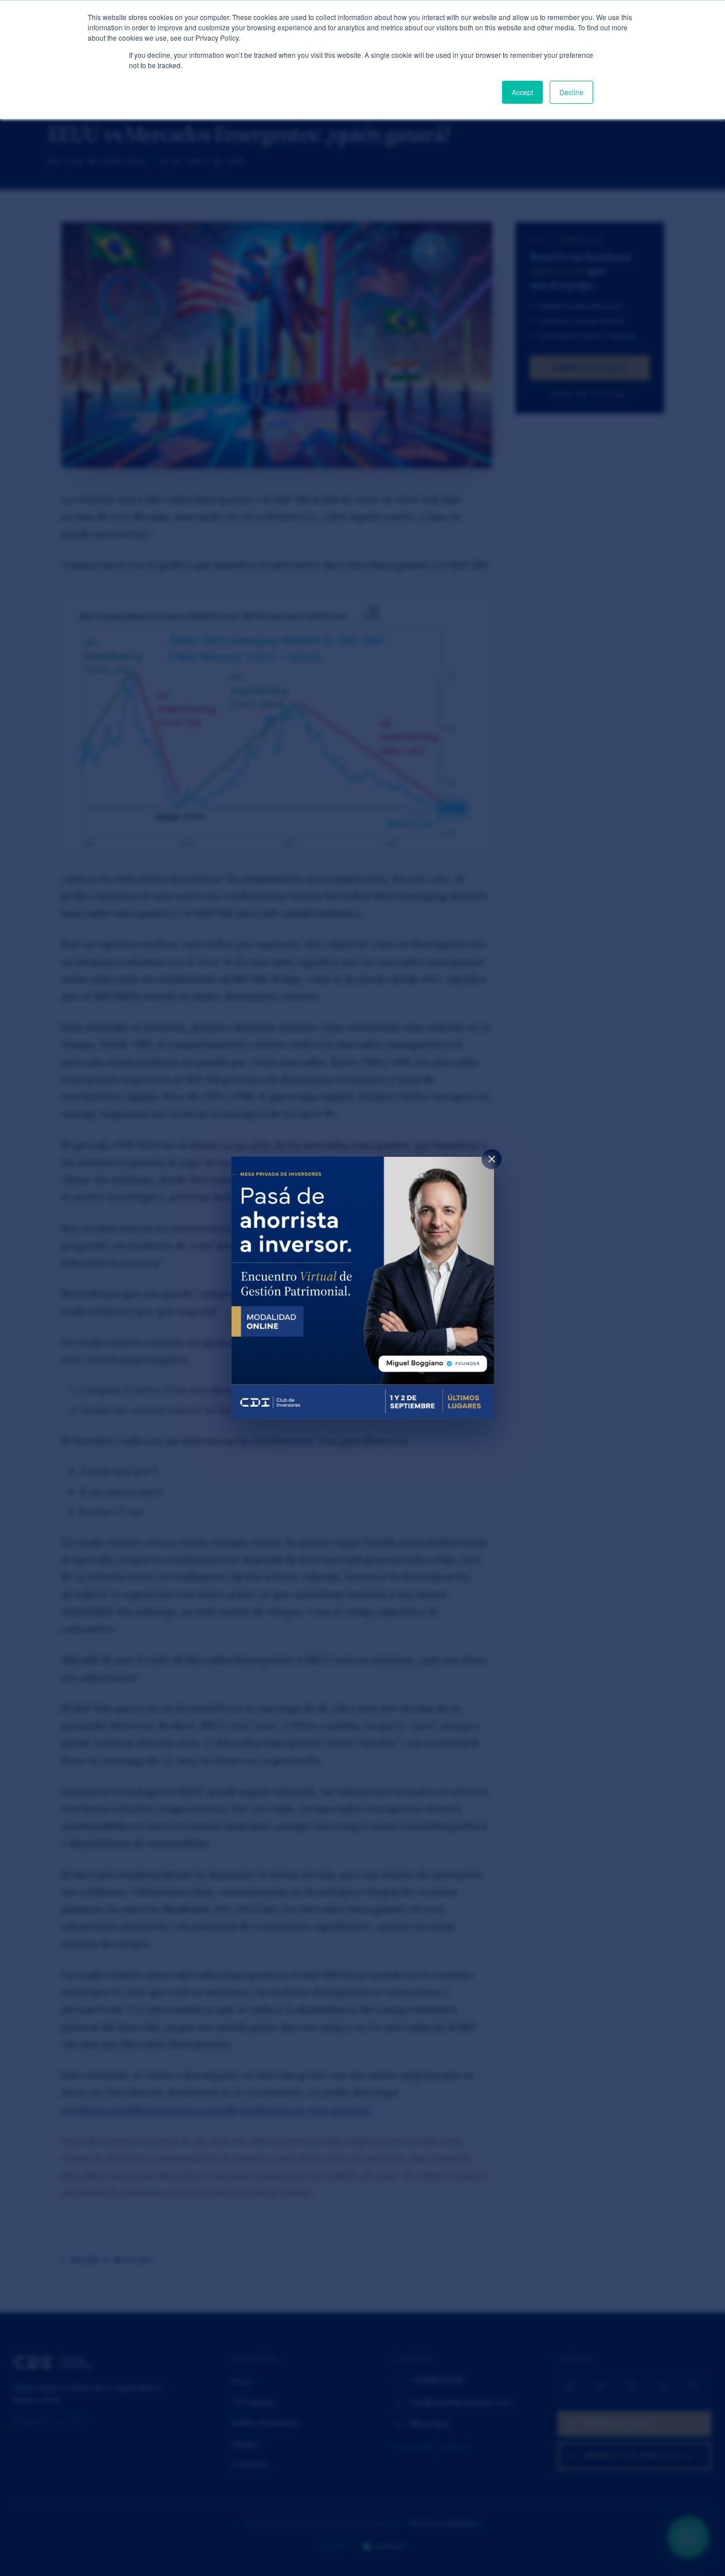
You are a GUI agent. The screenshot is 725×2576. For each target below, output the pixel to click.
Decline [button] (571, 92)
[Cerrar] (492, 1159)
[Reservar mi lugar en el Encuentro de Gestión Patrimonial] (363, 1288)
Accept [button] (522, 92)
